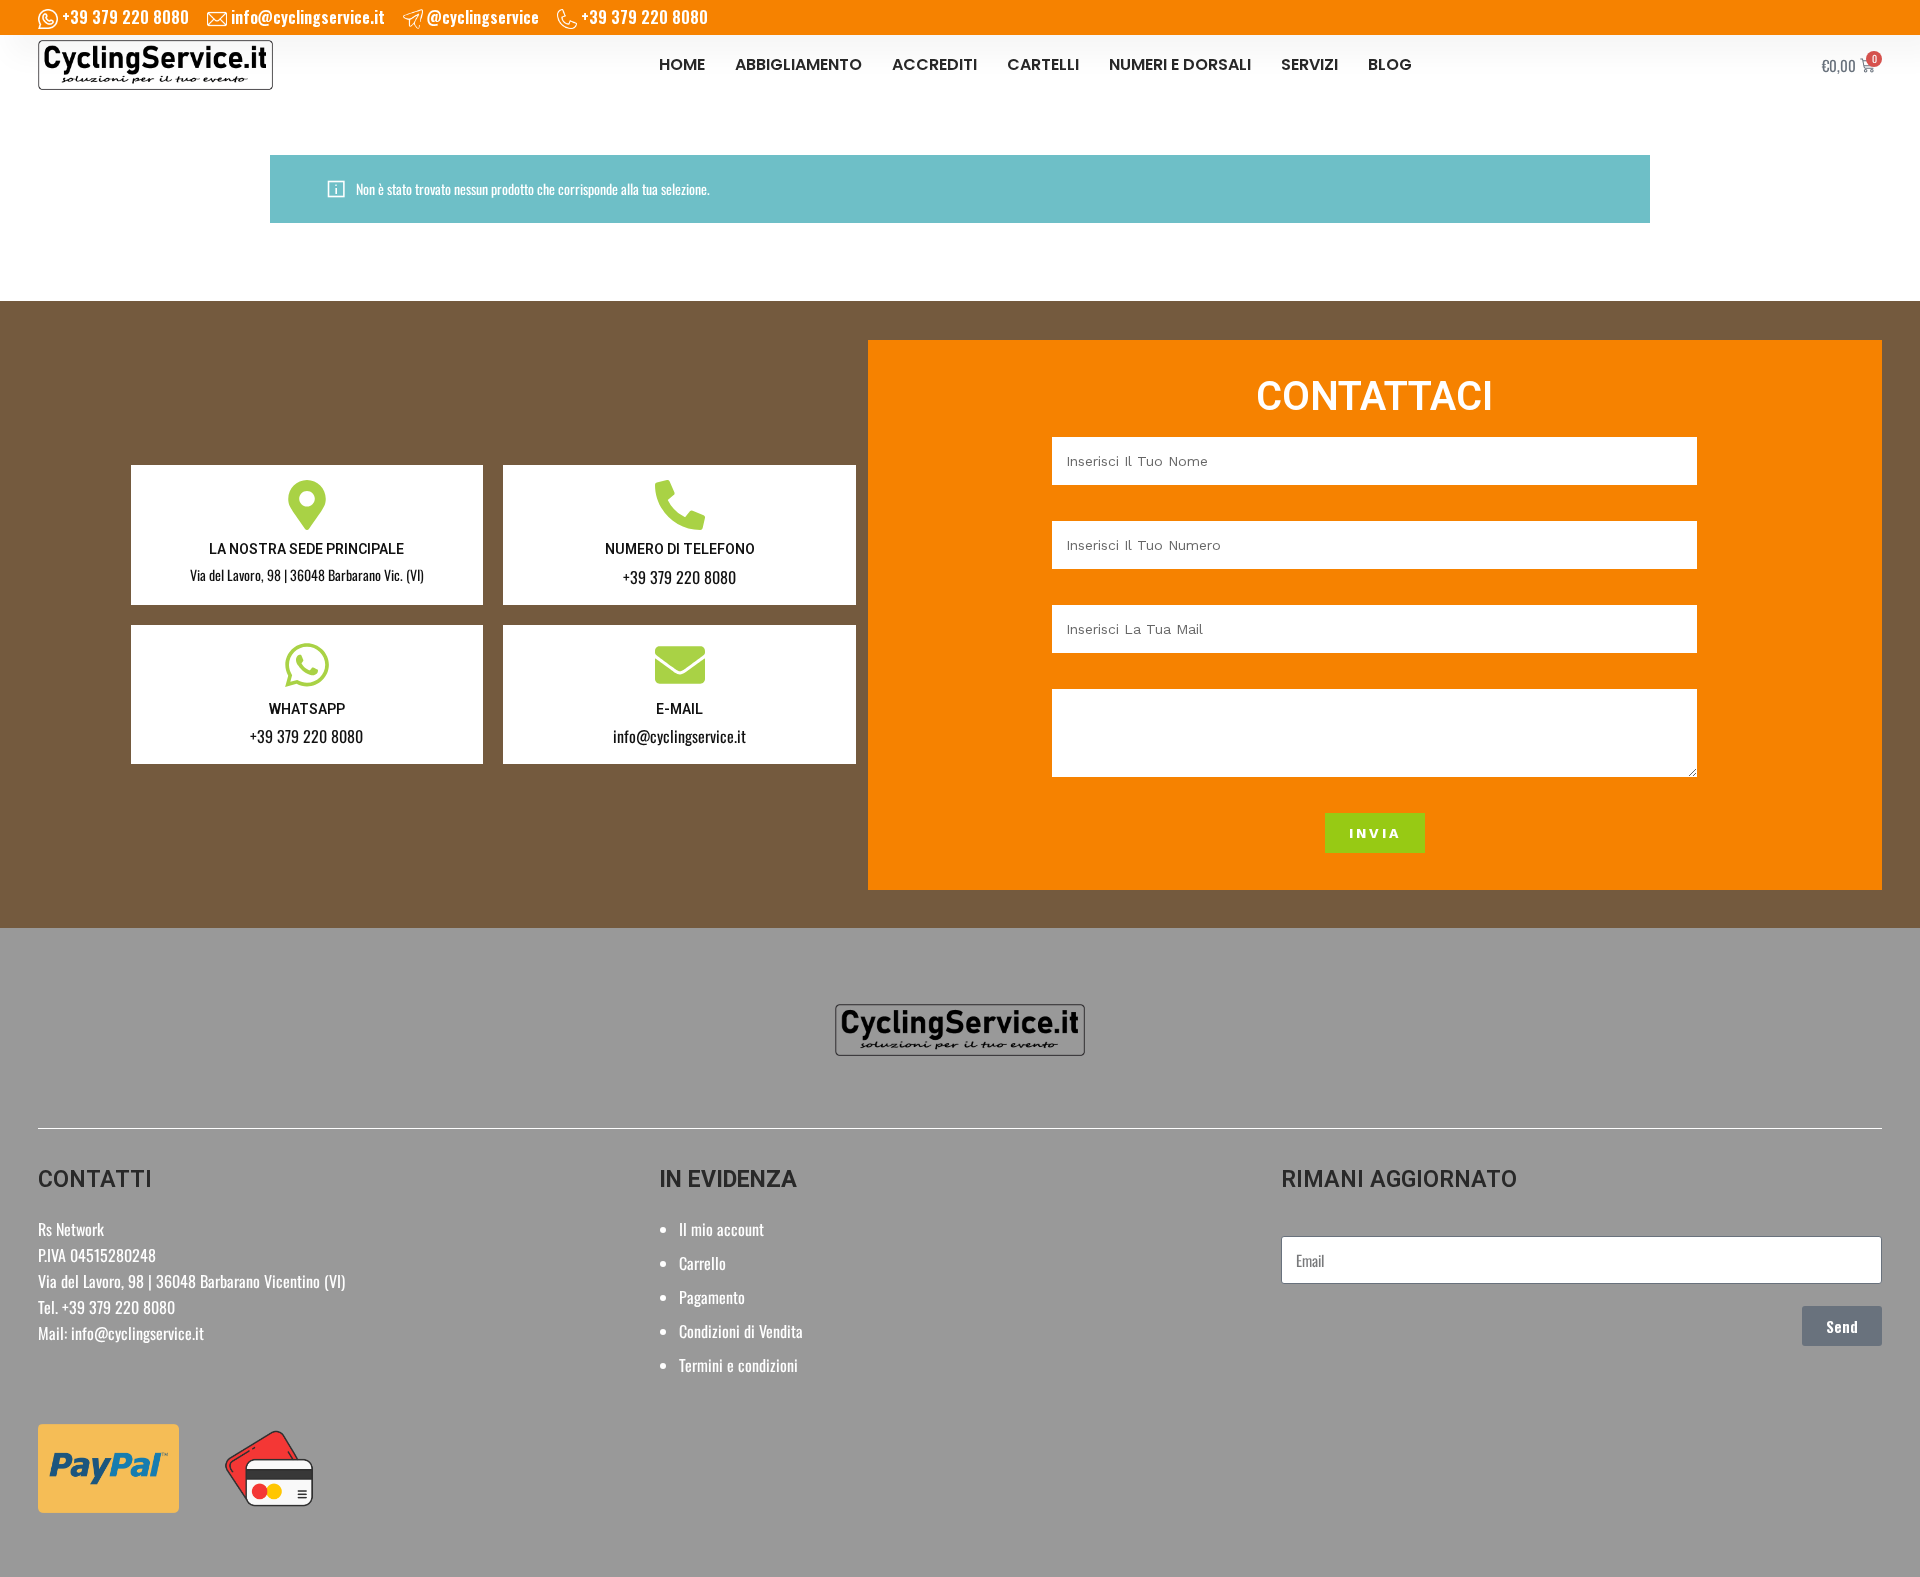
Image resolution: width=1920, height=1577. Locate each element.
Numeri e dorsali (1180, 64)
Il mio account (721, 1229)
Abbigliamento (798, 64)
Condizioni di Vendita (741, 1331)
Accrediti (934, 64)
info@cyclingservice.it (137, 1333)
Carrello (702, 1263)
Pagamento (712, 1297)
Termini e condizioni (738, 1365)
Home (682, 64)
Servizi (1309, 64)
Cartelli (1043, 64)
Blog (1390, 64)
